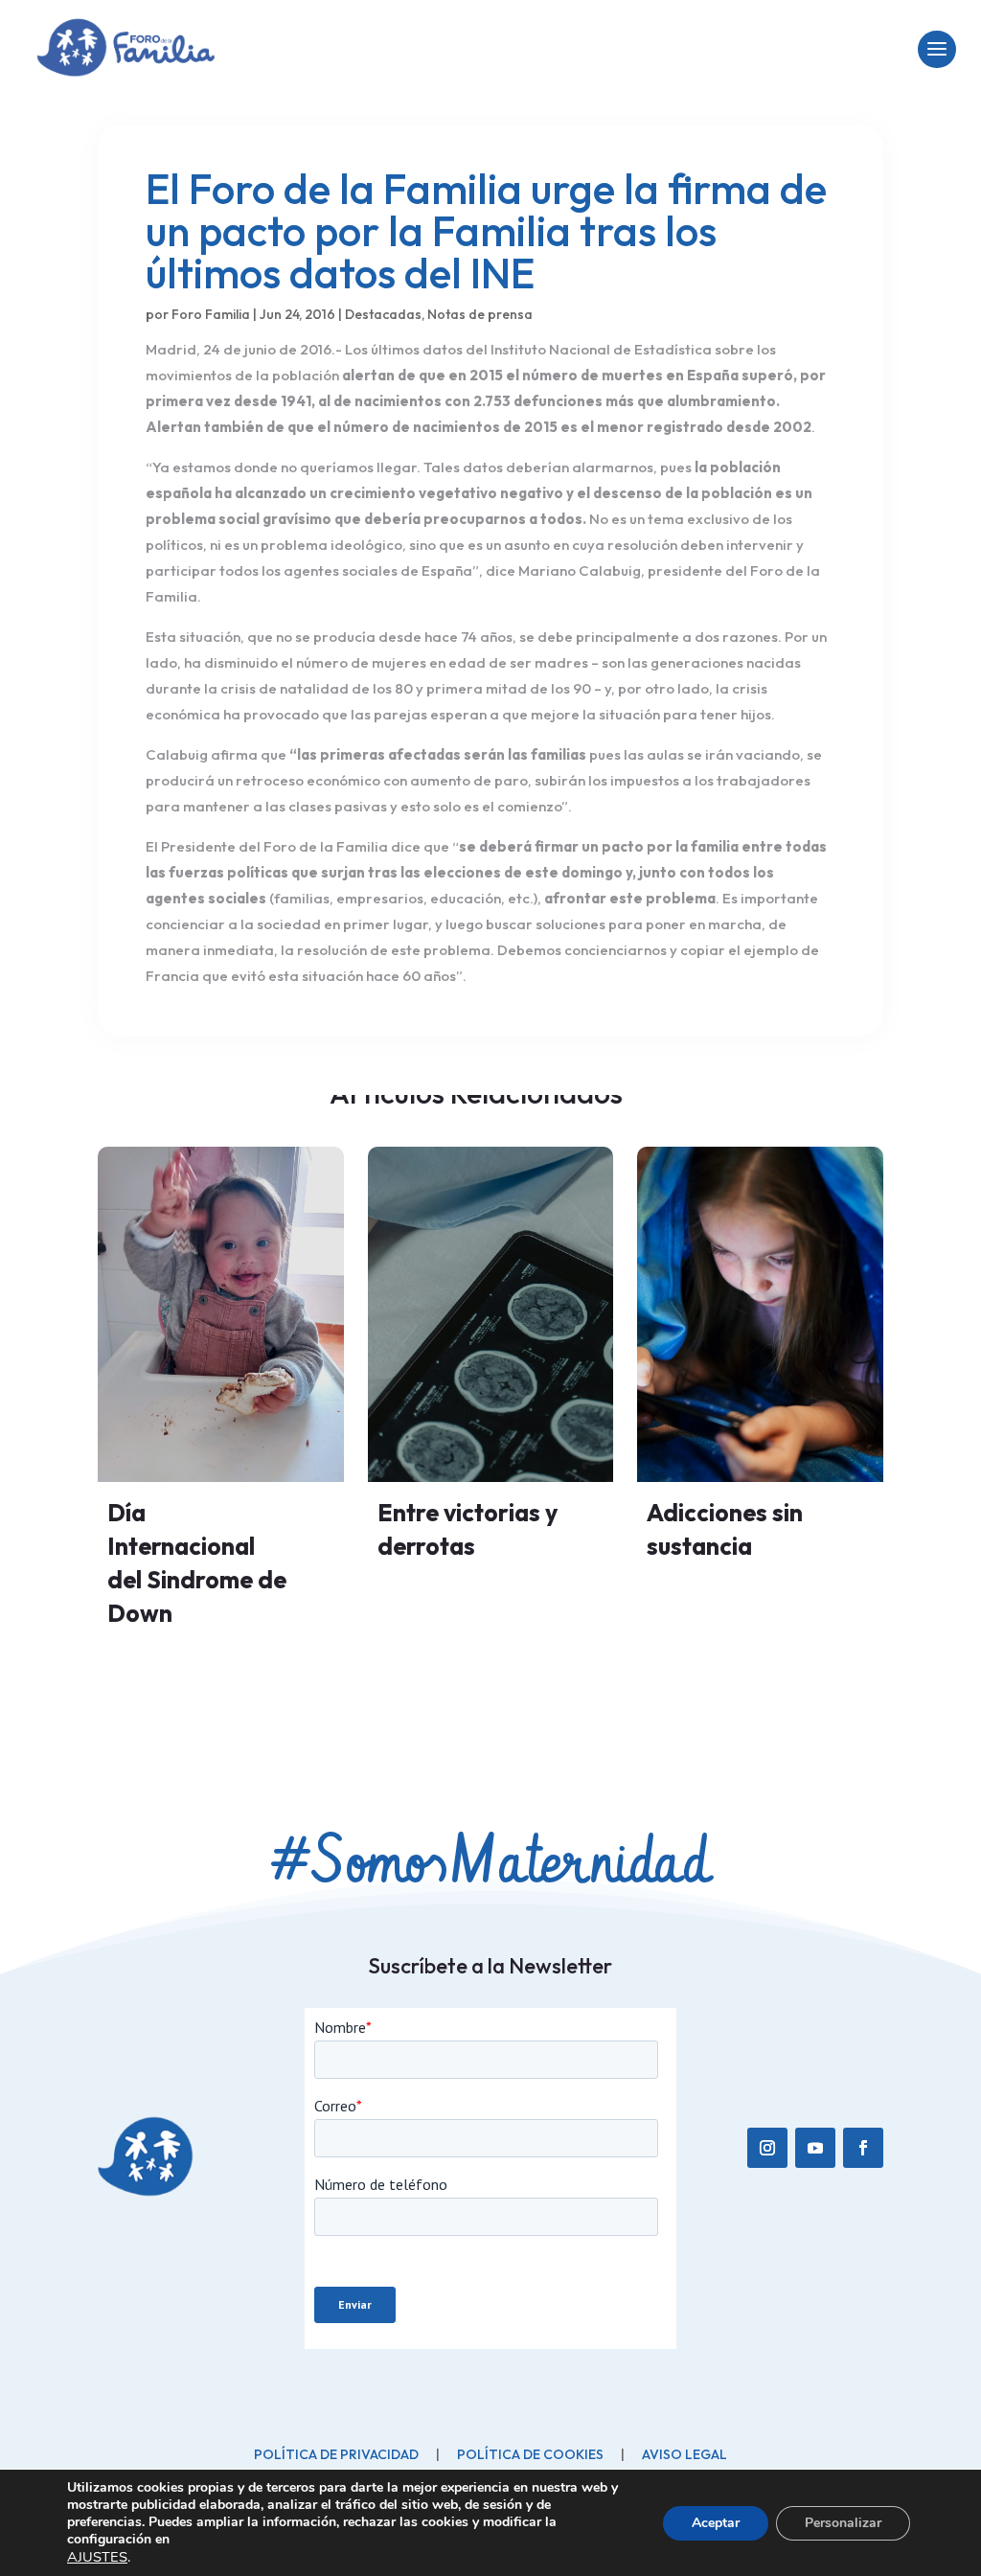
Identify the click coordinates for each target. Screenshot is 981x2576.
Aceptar (716, 2523)
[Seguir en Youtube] (815, 2148)
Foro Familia (211, 314)
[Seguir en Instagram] (767, 2148)
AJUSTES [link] (97, 2557)
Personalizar (843, 2523)
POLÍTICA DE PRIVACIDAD (336, 2454)
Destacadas (383, 314)
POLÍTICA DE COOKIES (530, 2454)
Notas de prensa (480, 314)
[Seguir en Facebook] (863, 2148)
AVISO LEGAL (684, 2454)
